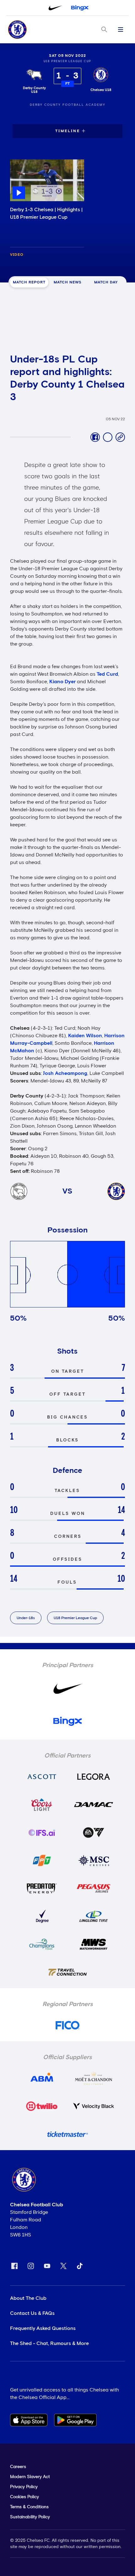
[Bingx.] (80, 8)
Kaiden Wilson (85, 1036)
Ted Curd (107, 674)
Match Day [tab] (106, 282)
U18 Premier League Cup (75, 1618)
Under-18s (26, 1618)
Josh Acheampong (65, 1073)
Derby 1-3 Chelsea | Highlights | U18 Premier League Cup (46, 213)
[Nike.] (55, 8)
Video (17, 255)
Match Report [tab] (29, 282)
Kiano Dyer (62, 682)
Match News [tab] (68, 282)
